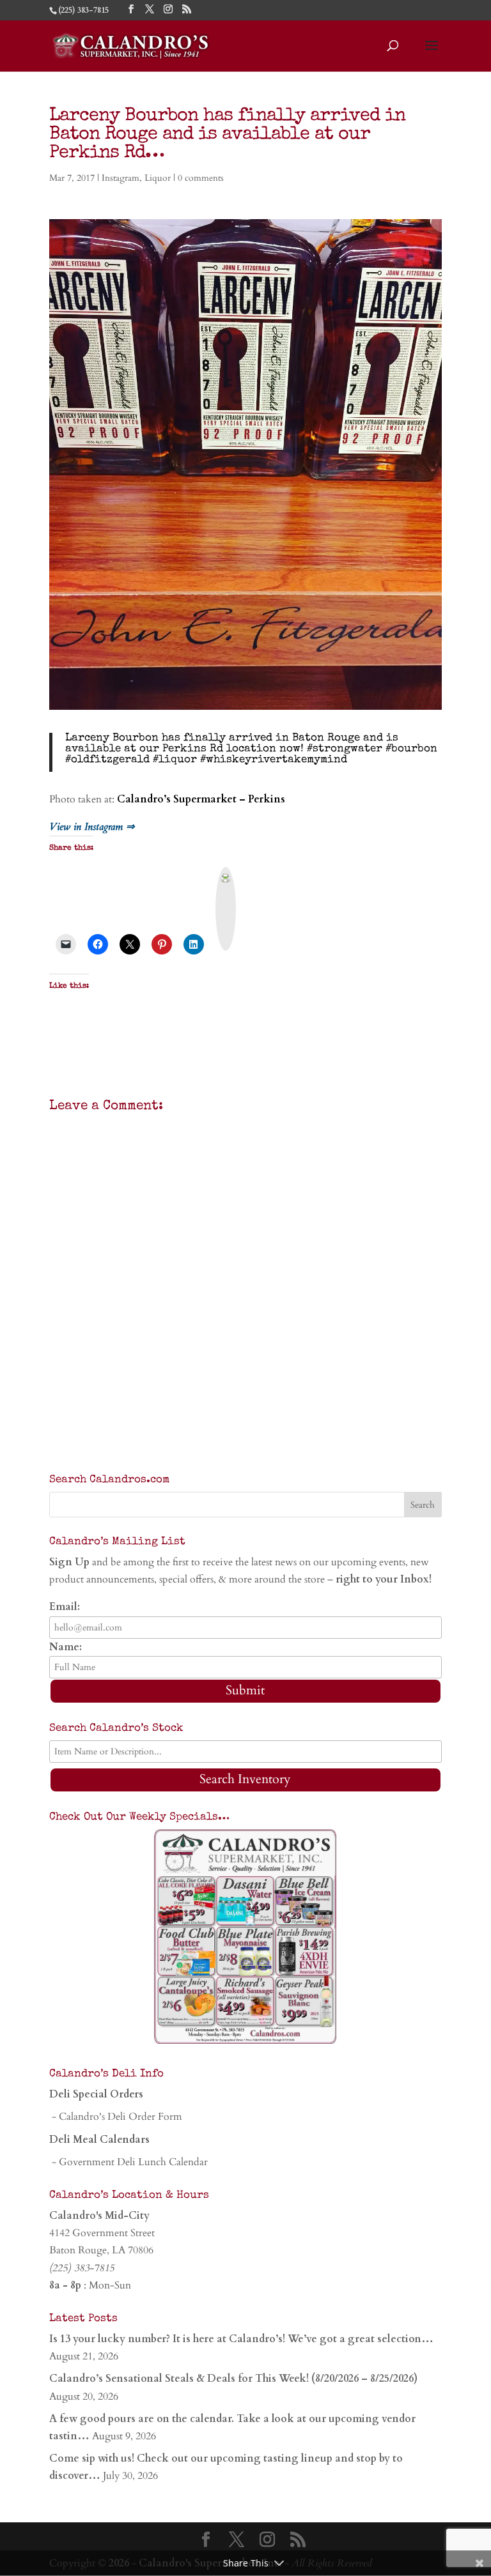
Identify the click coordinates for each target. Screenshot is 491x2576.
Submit (245, 1690)
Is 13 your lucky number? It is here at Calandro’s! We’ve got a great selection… (241, 2339)
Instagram (121, 178)
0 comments (201, 178)
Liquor (158, 178)
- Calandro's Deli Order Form (116, 2117)
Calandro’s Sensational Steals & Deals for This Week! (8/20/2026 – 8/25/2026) (233, 2379)
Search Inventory (245, 1779)
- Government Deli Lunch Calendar (129, 2162)
